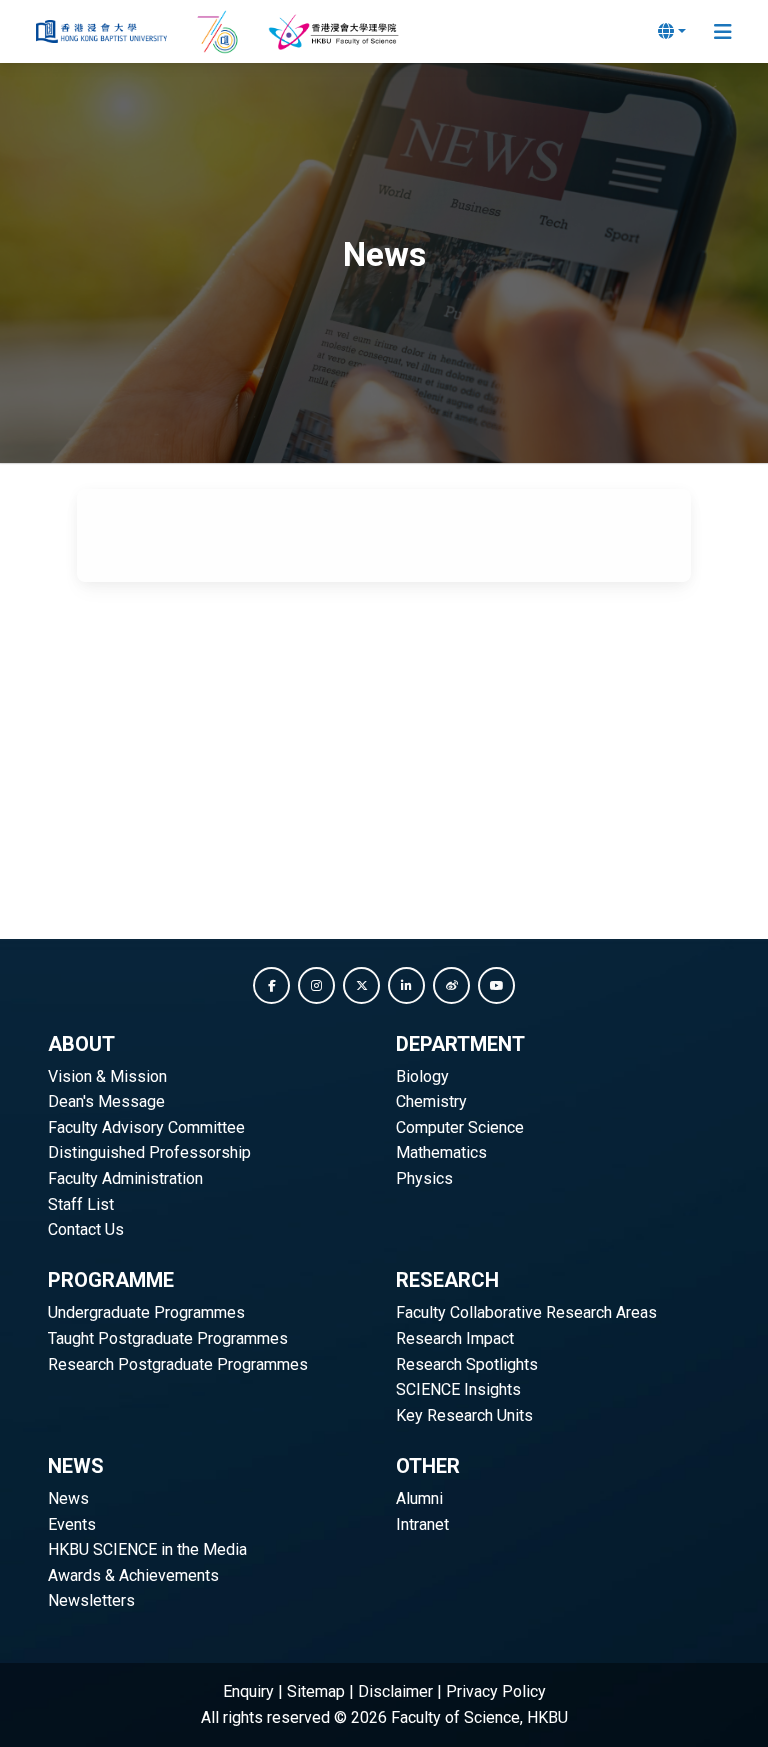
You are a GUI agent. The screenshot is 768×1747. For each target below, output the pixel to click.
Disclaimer (395, 1691)
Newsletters (91, 1600)
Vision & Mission (107, 1076)
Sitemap (316, 1691)
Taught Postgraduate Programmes (168, 1338)
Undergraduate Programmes (146, 1312)
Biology (422, 1076)
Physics (424, 1178)
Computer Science (460, 1127)
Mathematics (441, 1152)
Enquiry (248, 1691)
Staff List (81, 1204)
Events (72, 1524)
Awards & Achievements (133, 1575)
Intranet (422, 1524)
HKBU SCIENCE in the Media (147, 1549)
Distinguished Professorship (149, 1152)
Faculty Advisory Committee (146, 1127)
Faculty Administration (125, 1178)
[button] (271, 985)
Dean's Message (106, 1101)
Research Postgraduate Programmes (178, 1364)
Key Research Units (464, 1415)
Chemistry (431, 1101)
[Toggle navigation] (723, 32)
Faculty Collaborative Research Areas (526, 1312)
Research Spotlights (467, 1364)
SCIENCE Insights (458, 1389)
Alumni (419, 1498)
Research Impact (455, 1338)
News (68, 1498)
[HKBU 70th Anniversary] (220, 31)
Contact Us (86, 1229)
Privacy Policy (496, 1691)
